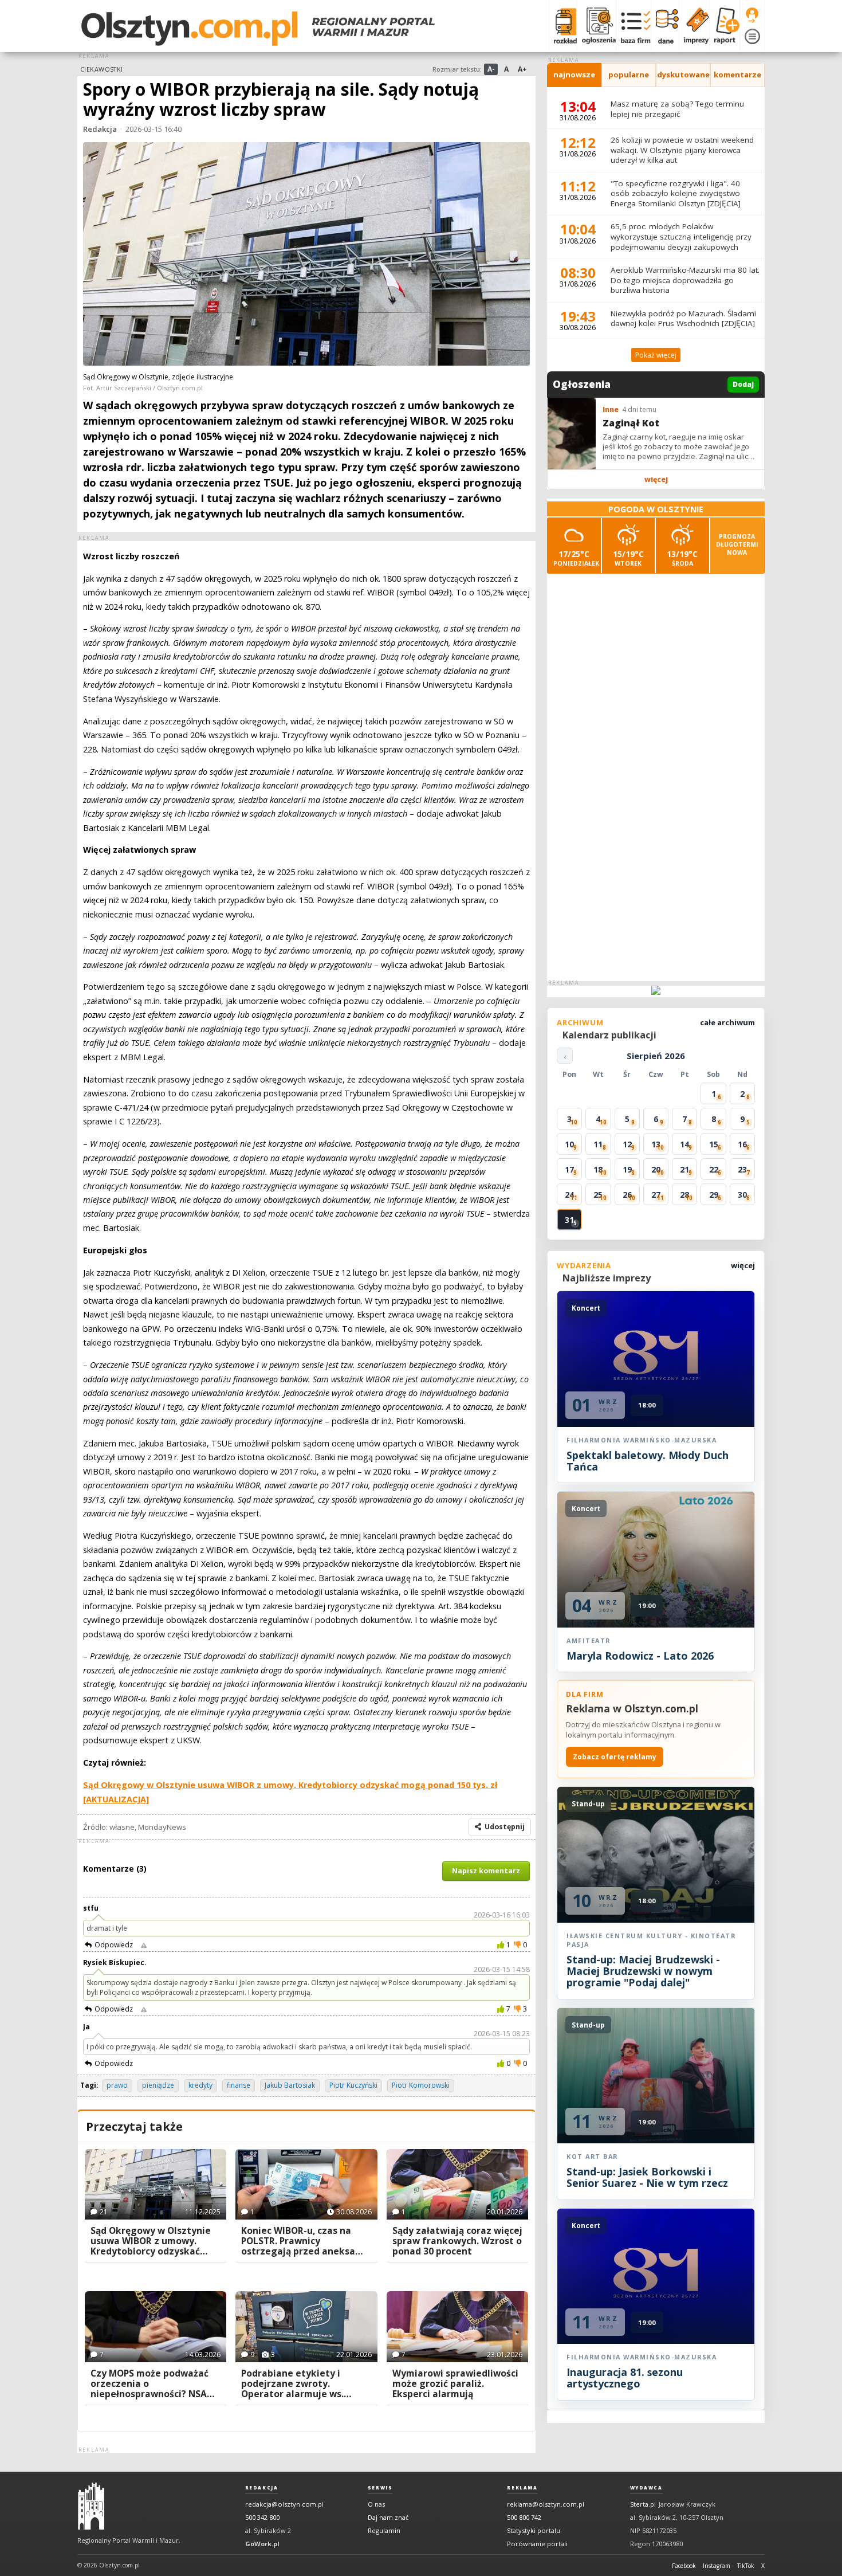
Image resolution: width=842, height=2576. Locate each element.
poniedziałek (576, 558)
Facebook (684, 2566)
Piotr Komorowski (421, 2085)
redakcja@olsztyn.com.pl (284, 2504)
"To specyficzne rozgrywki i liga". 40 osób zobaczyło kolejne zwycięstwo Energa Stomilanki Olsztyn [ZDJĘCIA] (676, 193)
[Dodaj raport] (724, 26)
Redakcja (100, 129)
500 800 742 (524, 2517)
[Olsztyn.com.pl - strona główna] (91, 2506)
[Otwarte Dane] (665, 26)
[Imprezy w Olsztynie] (694, 26)
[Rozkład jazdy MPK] (563, 26)
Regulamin (384, 2530)
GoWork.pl (262, 2544)
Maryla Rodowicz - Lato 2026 (640, 1656)
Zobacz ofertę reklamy (615, 1757)
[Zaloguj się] (752, 15)
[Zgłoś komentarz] (144, 1945)
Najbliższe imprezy (607, 1278)
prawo (117, 2085)
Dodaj (743, 384)
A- (491, 69)
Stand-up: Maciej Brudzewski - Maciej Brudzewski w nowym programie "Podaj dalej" (643, 1971)
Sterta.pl (643, 2504)
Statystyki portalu (534, 2530)
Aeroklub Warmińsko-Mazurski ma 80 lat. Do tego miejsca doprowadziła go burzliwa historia (685, 280)
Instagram (717, 2566)
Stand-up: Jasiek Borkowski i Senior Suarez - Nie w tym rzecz (647, 2177)
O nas (376, 2504)
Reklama (522, 2488)
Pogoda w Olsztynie (656, 509)
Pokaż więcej (656, 355)
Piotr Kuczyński (353, 2085)
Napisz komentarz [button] (486, 1871)
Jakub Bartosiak (290, 2085)
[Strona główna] (258, 29)
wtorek (628, 558)
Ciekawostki (102, 69)
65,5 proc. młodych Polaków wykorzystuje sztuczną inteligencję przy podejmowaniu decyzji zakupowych (681, 236)
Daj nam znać (388, 2517)
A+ (522, 69)
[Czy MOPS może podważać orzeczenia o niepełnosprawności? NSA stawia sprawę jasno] (156, 2327)
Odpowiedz (114, 1945)
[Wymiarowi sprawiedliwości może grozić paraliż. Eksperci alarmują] (457, 2327)
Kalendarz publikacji (609, 1035)
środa (682, 558)
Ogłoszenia (582, 385)
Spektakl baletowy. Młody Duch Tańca (648, 1461)
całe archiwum (727, 1022)
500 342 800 (262, 2517)
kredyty (200, 2085)
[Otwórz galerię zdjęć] (306, 255)
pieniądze (158, 2085)
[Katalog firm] (633, 26)
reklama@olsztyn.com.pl (546, 2504)
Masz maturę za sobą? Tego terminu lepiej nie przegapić (677, 109)
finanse (239, 2085)
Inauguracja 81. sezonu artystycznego (625, 2378)
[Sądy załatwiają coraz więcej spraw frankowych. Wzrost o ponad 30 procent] (457, 2185)
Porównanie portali (537, 2544)
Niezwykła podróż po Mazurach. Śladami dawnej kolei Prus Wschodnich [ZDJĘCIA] (683, 319)
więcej (656, 479)
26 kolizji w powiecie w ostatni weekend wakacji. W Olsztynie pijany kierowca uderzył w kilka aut (682, 150)
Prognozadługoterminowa (737, 544)
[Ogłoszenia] (596, 26)
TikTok (746, 2566)
